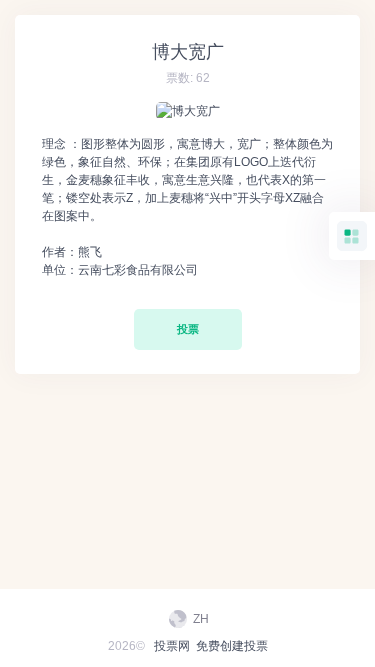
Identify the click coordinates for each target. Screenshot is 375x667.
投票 (188, 329)
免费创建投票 (232, 646)
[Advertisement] (188, 449)
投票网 (172, 646)
